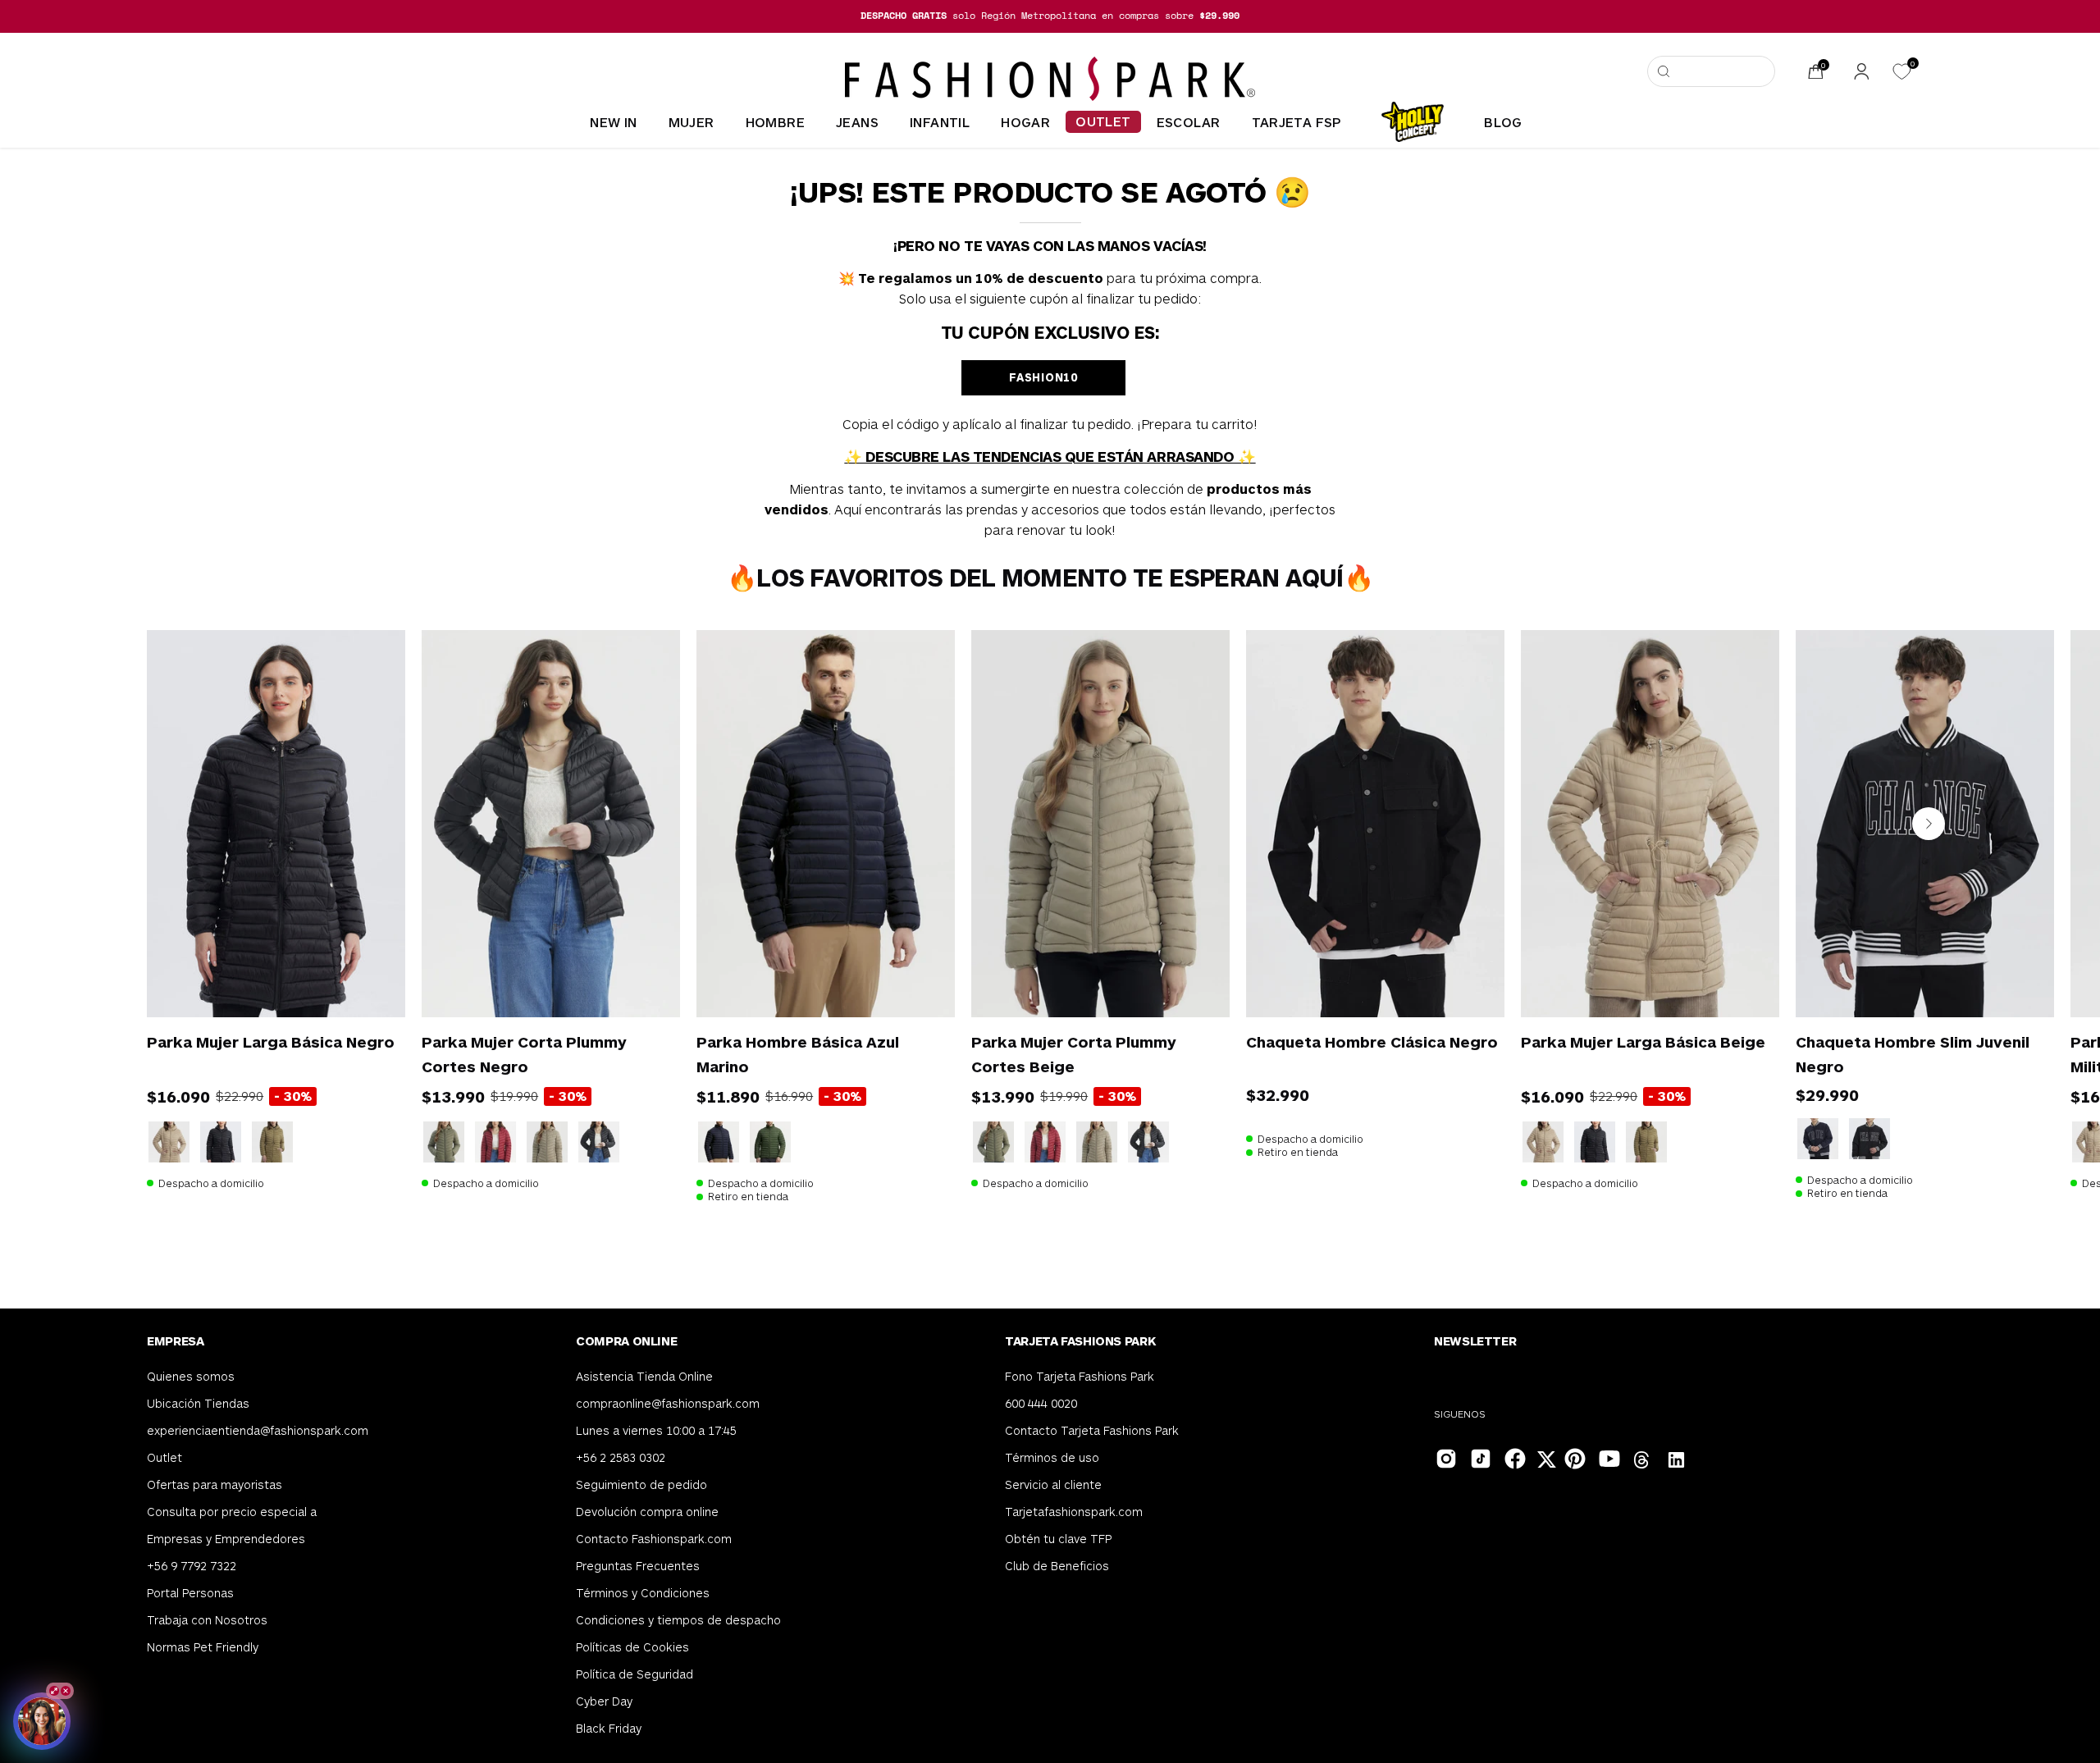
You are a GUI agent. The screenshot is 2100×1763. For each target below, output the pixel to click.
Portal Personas (190, 1593)
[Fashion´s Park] (1050, 79)
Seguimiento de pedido (641, 1484)
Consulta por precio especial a (232, 1512)
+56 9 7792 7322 (192, 1566)
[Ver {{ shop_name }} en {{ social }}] (1642, 1462)
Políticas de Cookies (632, 1647)
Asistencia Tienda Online (644, 1376)
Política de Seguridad (635, 1674)
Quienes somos (191, 1376)
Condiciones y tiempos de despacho (678, 1620)
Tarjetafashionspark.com (1074, 1512)
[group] (1050, 16)
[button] (1711, 71)
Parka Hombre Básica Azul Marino (798, 1054)
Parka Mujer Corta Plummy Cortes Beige (1074, 1054)
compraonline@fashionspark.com (668, 1403)
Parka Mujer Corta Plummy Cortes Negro (524, 1054)
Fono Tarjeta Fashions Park (1080, 1376)
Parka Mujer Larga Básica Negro (271, 1041)
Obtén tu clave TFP (1058, 1539)
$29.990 (1827, 1094)
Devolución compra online (647, 1512)
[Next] (1929, 824)
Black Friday (609, 1728)
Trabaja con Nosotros (207, 1620)
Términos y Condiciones (643, 1593)
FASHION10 (1043, 377)
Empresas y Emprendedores (226, 1539)
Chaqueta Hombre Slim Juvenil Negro (1913, 1054)
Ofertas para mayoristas (215, 1484)
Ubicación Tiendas (198, 1403)
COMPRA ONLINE (626, 1341)
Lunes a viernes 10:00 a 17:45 (656, 1430)
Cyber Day (604, 1701)
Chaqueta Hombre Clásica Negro (1372, 1041)
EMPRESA (175, 1341)
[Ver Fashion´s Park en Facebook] (1513, 1457)
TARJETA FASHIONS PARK (1080, 1341)
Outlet (164, 1457)
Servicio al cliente (1053, 1484)
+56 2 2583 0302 (621, 1457)
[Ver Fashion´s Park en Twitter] (1548, 1462)
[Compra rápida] (370, 982)
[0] (1901, 72)
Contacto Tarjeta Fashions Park (1092, 1430)
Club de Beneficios (1057, 1566)
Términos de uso (1052, 1457)
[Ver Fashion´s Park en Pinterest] (1573, 1457)
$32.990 (1278, 1094)
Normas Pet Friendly (203, 1647)
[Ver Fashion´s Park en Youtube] (1608, 1457)
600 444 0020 (1041, 1403)
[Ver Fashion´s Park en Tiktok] (1479, 1457)
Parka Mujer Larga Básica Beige (1643, 1041)
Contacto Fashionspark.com (654, 1539)
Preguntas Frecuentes (638, 1566)
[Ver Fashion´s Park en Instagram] (1445, 1457)
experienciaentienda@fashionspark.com (258, 1430)
